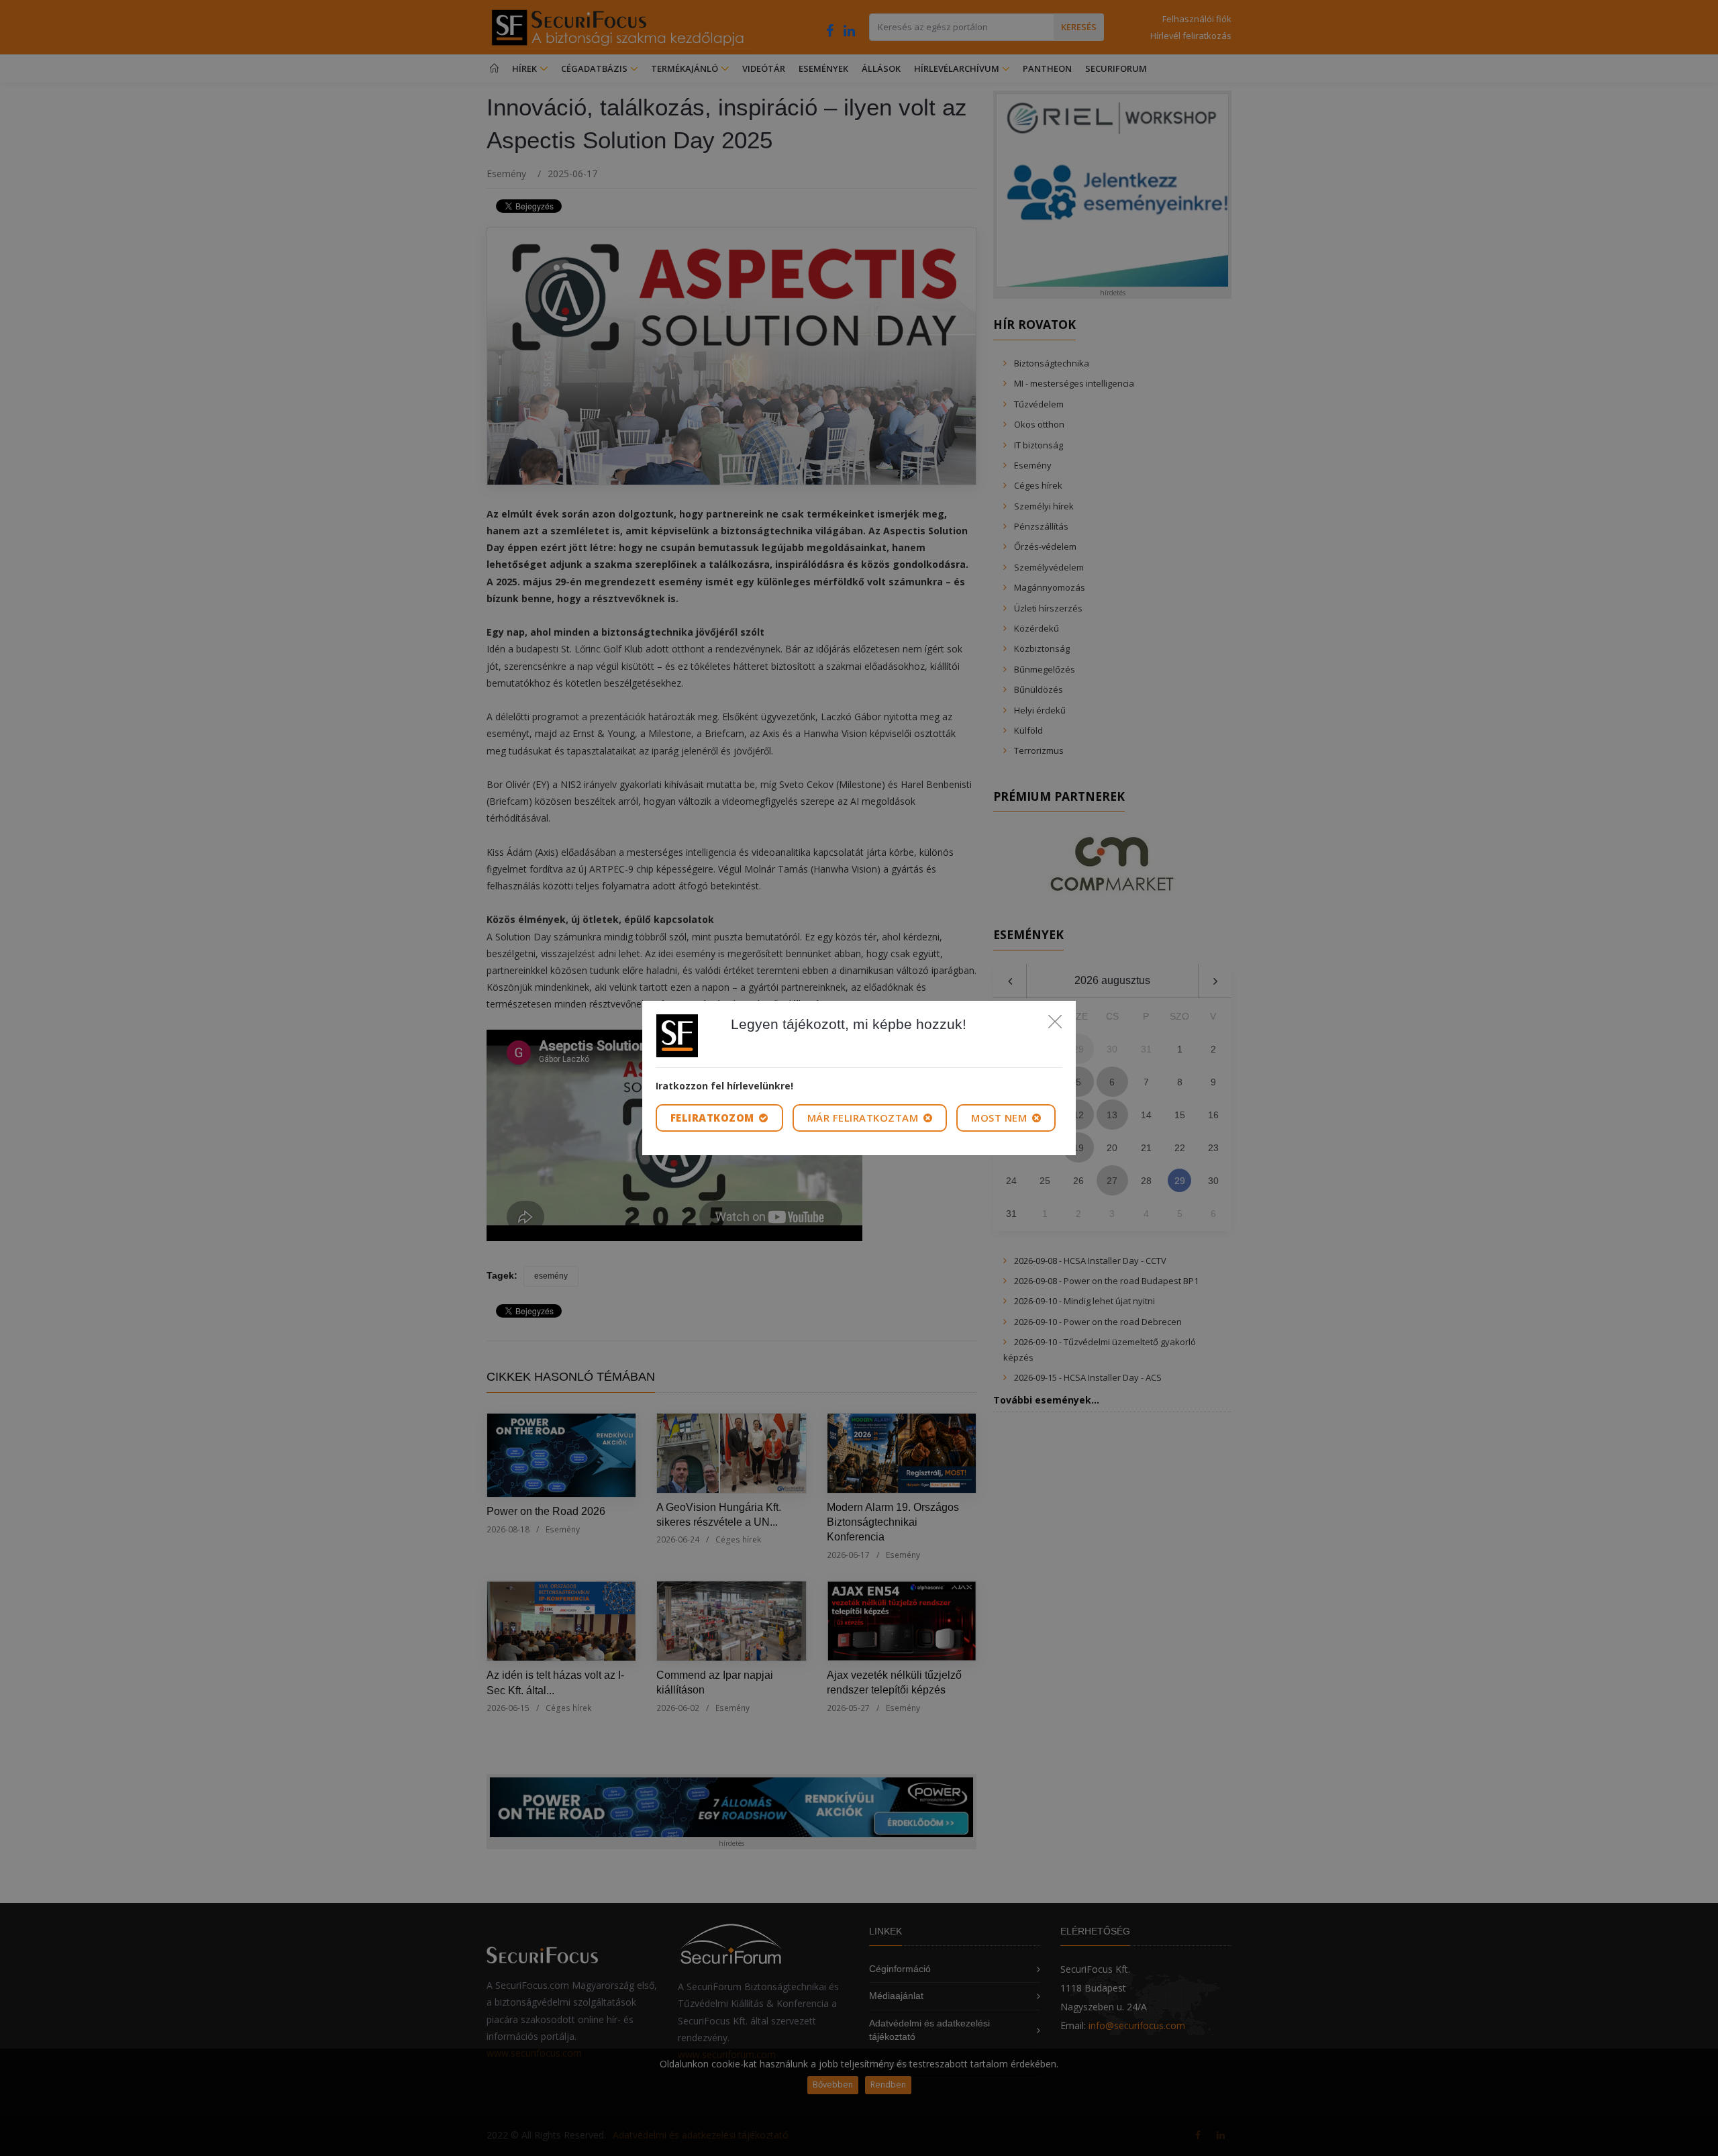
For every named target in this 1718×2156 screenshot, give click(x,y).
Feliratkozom (714, 1118)
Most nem (1001, 1118)
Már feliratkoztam (864, 1118)
